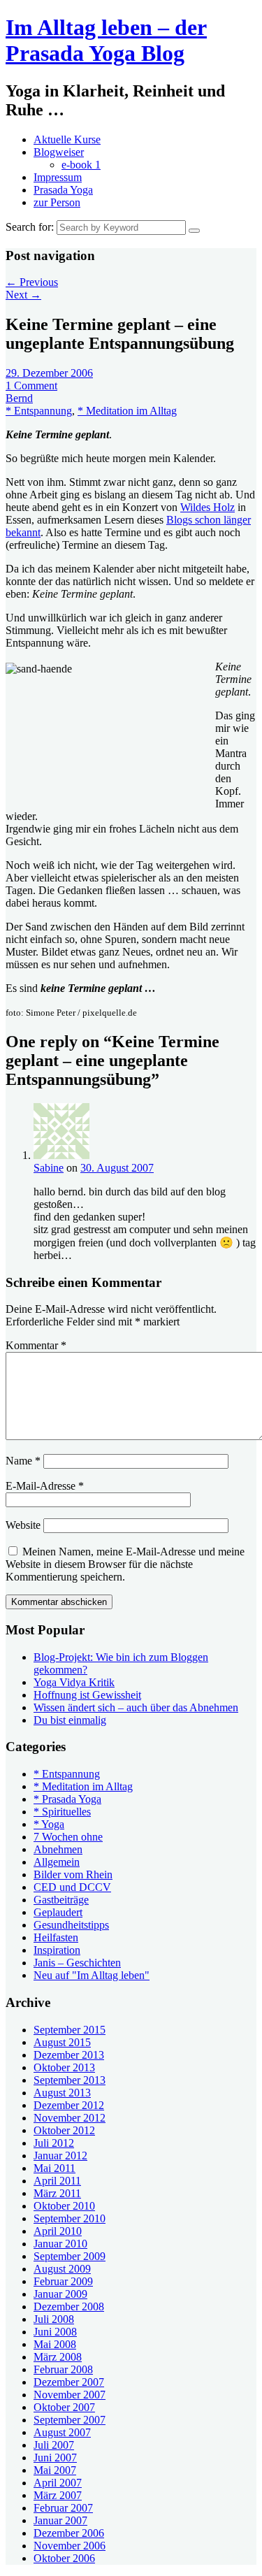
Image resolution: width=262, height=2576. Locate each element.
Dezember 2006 (69, 2533)
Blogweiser (59, 152)
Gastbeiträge (61, 1900)
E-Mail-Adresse (45, 1486)
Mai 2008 (55, 2344)
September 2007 (70, 2420)
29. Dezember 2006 (49, 373)
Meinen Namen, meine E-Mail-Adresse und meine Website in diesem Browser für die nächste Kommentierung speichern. (125, 1564)
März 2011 (57, 2193)
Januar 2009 (60, 2294)
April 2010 (58, 2231)
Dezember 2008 (69, 2307)
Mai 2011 (54, 2168)
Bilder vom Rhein (73, 1875)
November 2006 (70, 2546)
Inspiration (57, 1950)
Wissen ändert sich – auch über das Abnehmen (136, 1707)
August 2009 (62, 2269)
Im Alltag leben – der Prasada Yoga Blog (106, 40)
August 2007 (62, 2432)
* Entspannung (39, 411)
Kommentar (36, 1345)
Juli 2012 (54, 2143)
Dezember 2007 (69, 2382)
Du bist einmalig (70, 1720)
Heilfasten (56, 1937)
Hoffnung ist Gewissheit (87, 1695)
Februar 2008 (63, 2369)
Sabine (49, 1168)
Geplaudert (58, 1912)
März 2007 (58, 2495)
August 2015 (62, 2042)
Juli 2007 (54, 2445)
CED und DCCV (72, 1887)
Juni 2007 (55, 2458)
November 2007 (70, 2395)
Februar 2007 (63, 2508)
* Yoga (49, 1824)
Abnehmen (58, 1849)
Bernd (19, 398)
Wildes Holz (208, 507)
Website (23, 1525)
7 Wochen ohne (68, 1837)
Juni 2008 (55, 2332)
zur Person (57, 202)
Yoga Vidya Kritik (74, 1682)
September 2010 (70, 2218)
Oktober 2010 (64, 2206)
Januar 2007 (60, 2520)
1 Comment (31, 386)
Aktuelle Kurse (67, 139)
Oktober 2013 (64, 2067)
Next (23, 295)
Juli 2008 (54, 2319)
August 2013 (62, 2093)
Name (23, 1461)
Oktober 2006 (64, 2558)
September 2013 (70, 2080)
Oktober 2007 (64, 2407)
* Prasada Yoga (67, 1799)
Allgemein (57, 1862)
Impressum (58, 177)
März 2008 (58, 2357)
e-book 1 (81, 165)
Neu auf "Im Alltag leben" (92, 1975)
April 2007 (58, 2483)
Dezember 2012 (69, 2105)
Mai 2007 (55, 2470)
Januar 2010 (60, 2244)
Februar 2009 (63, 2281)
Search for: (30, 227)
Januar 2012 (60, 2156)
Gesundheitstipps (71, 1925)
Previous (32, 282)
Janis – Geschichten (77, 1963)
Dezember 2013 (69, 2055)
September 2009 (70, 2256)
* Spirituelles (62, 1812)
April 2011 (57, 2181)
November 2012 (70, 2118)
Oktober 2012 (64, 2130)
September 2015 (70, 2030)
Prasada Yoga (63, 190)
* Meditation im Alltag (127, 411)
